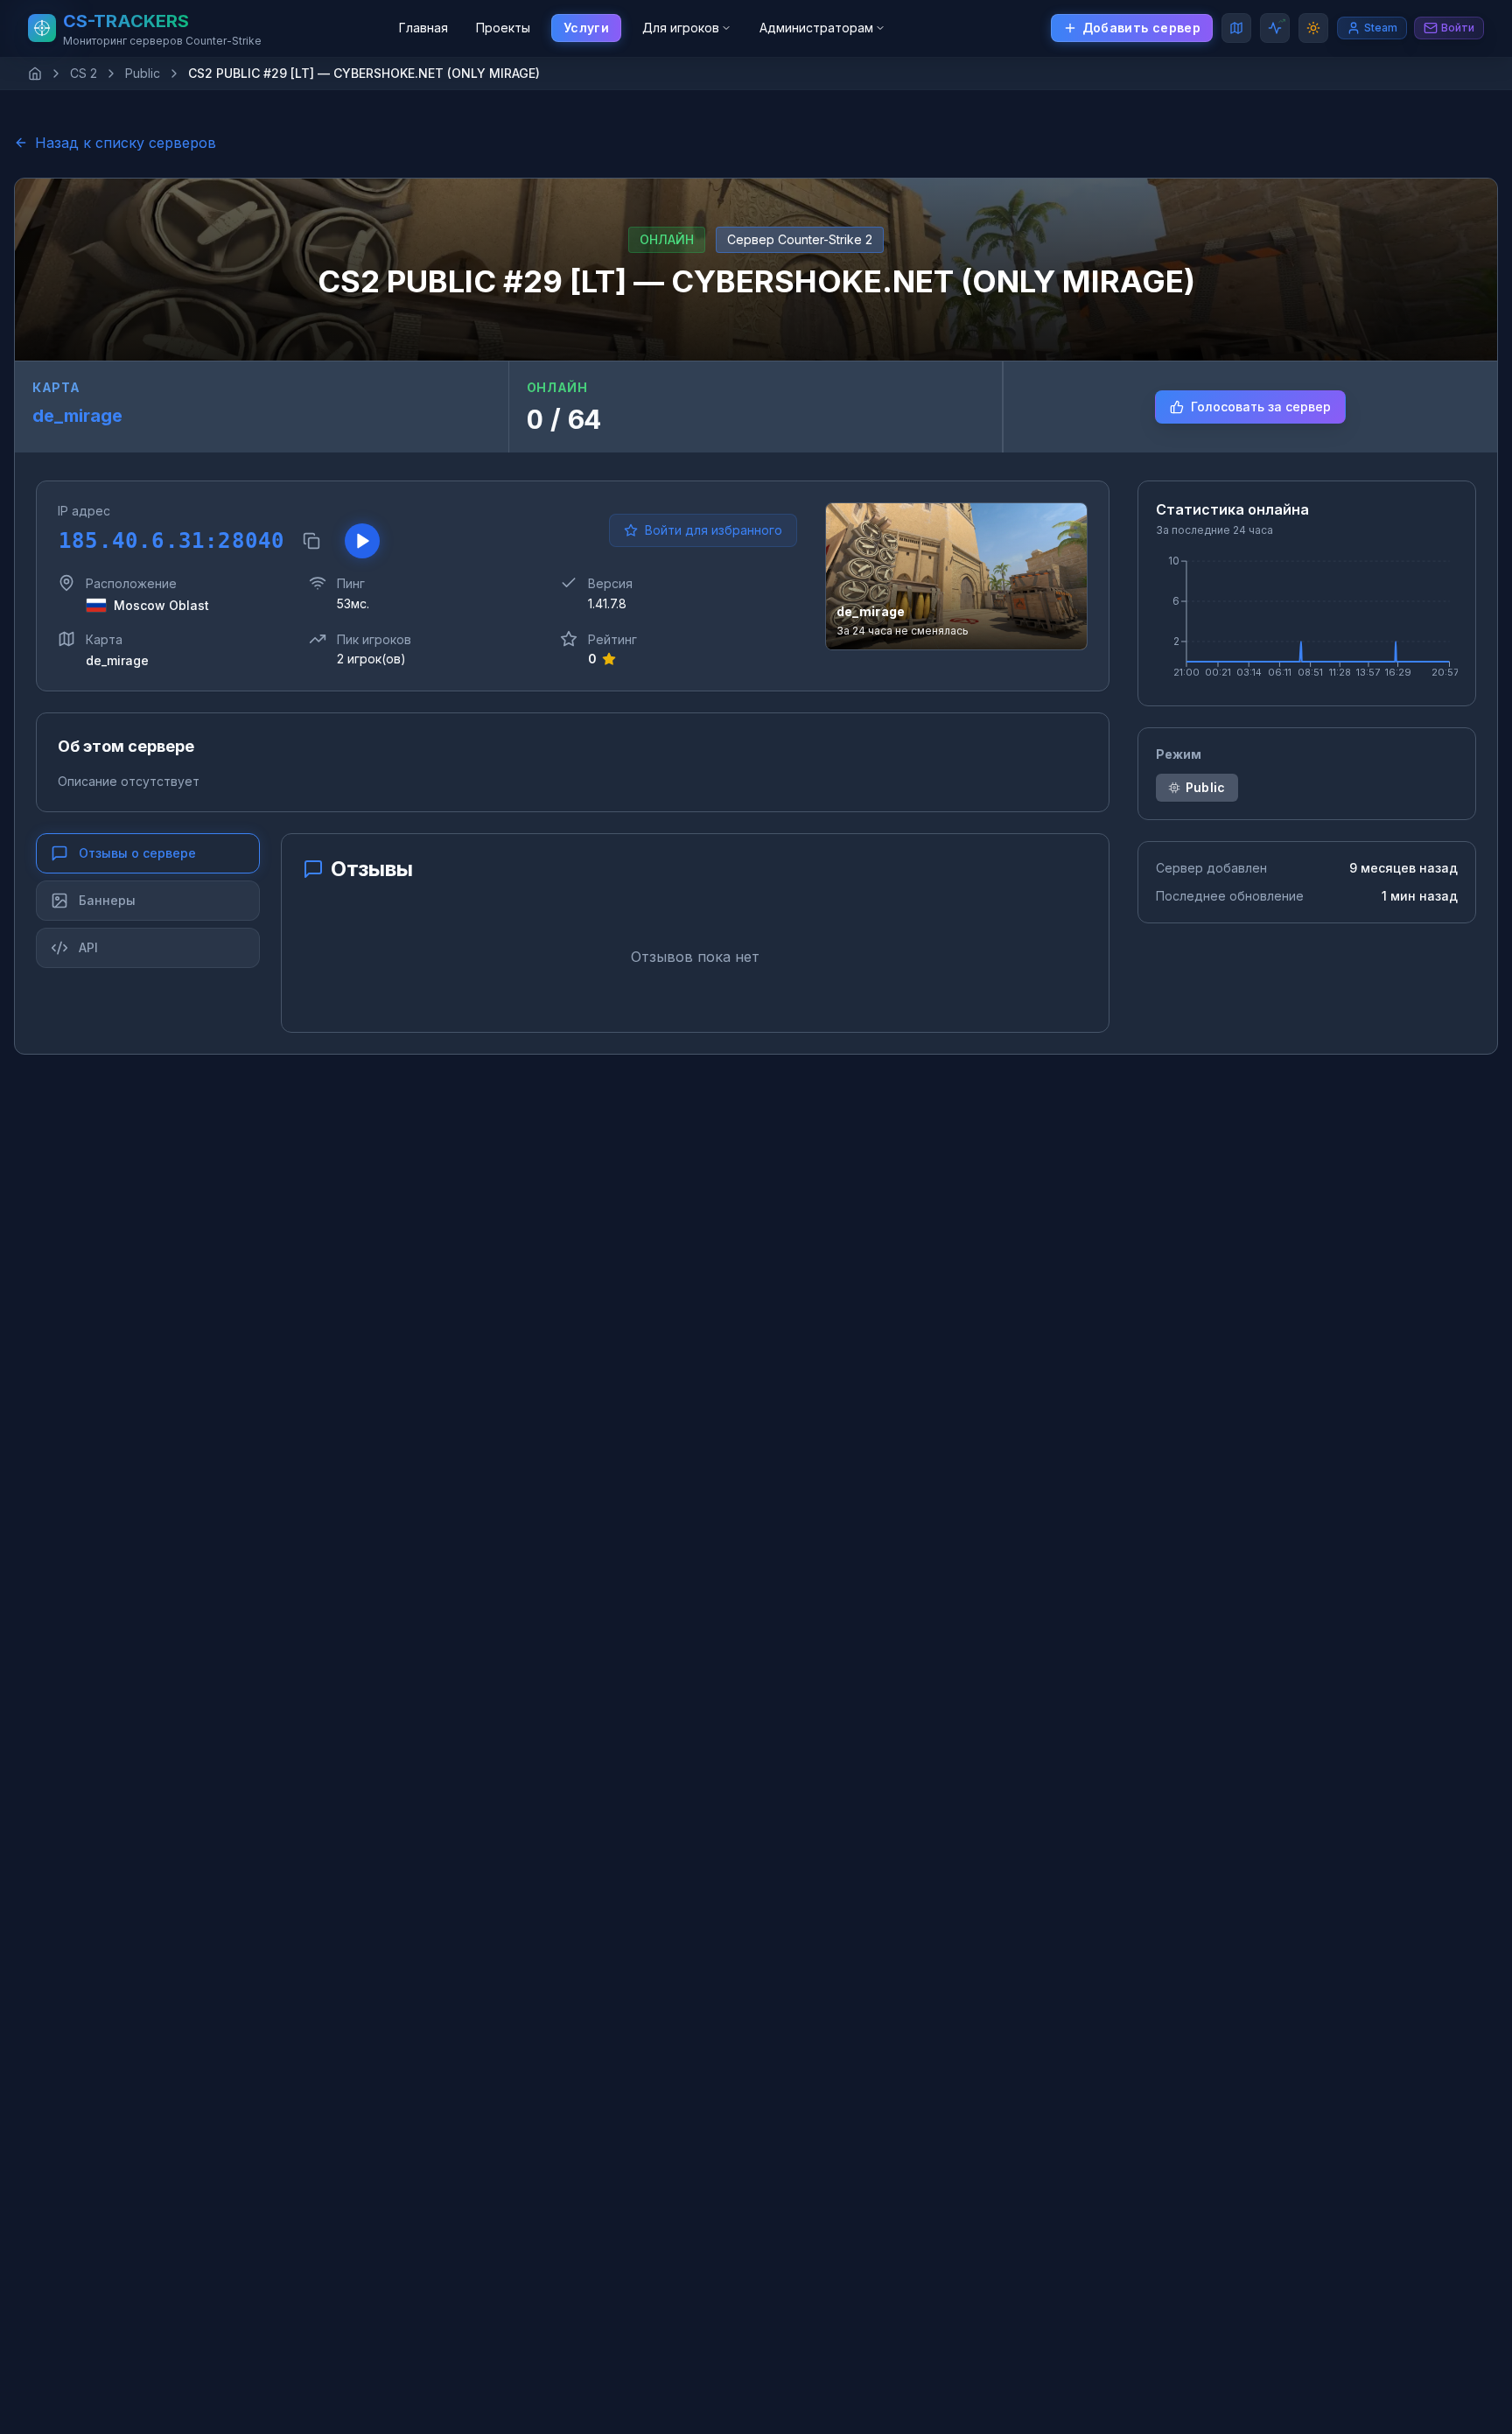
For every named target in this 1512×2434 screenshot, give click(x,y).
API (88, 947)
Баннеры (107, 900)
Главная (423, 28)
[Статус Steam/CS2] (1275, 28)
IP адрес (84, 511)
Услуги (586, 28)
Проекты (503, 28)
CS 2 (84, 73)
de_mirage (77, 416)
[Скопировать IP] (311, 541)
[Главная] (35, 74)
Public (143, 73)
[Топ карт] (1236, 28)
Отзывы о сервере (137, 853)
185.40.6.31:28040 (170, 541)
